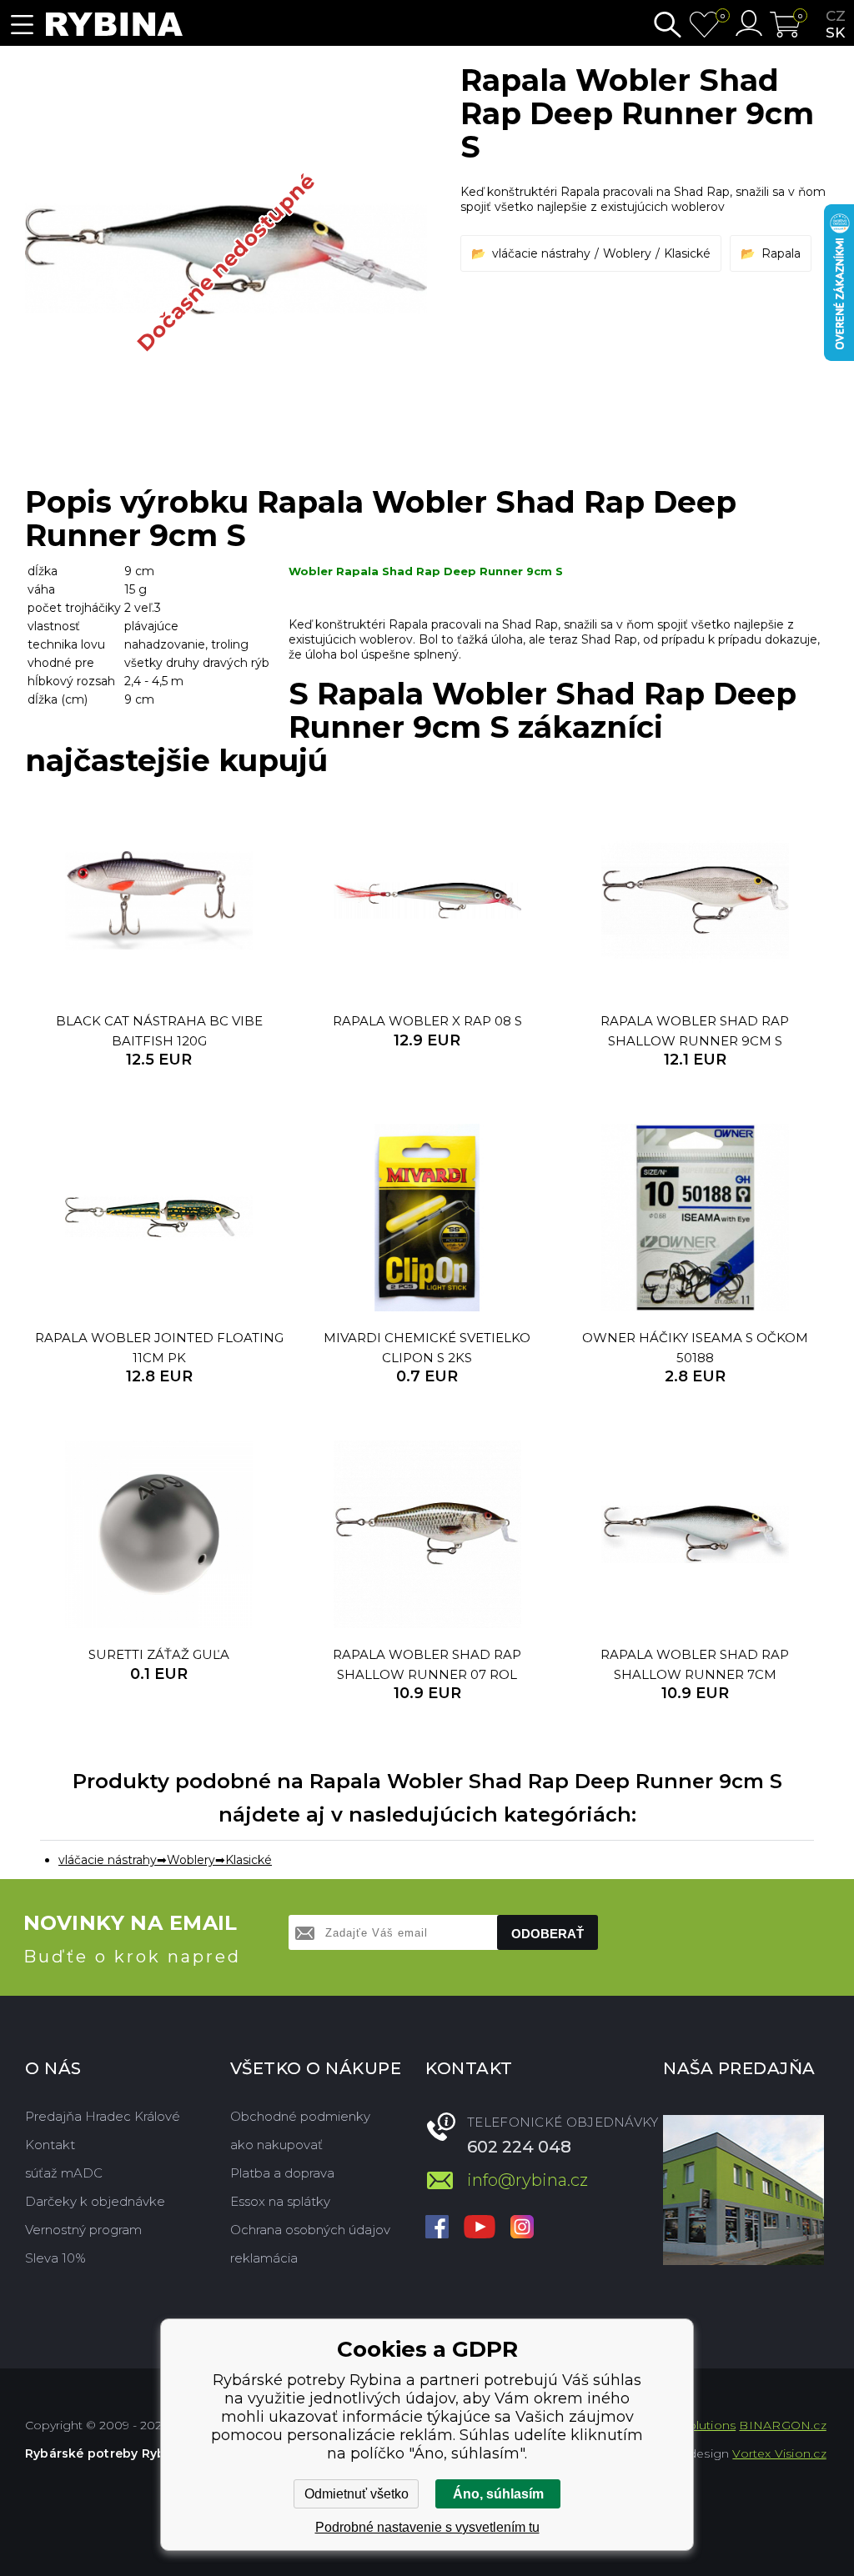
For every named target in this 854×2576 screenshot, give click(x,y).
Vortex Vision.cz (779, 2453)
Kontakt (50, 2145)
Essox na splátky (280, 2201)
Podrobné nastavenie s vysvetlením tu (427, 2527)
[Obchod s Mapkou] (743, 2190)
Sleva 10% (55, 2258)
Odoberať (548, 1934)
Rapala (781, 253)
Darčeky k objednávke (95, 2201)
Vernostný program (83, 2230)
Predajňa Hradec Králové (103, 2116)
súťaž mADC (64, 2173)
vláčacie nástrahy (541, 253)
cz (836, 16)
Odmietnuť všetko (357, 2494)
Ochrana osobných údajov (310, 2230)
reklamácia (264, 2258)
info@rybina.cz (527, 2180)
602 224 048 (519, 2147)
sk (835, 33)
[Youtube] (480, 2228)
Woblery (627, 253)
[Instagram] (522, 2228)
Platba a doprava (282, 2173)
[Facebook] (437, 2228)
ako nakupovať (276, 2145)
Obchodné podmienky (300, 2116)
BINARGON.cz (782, 2425)
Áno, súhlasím (498, 2494)
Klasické (687, 253)
